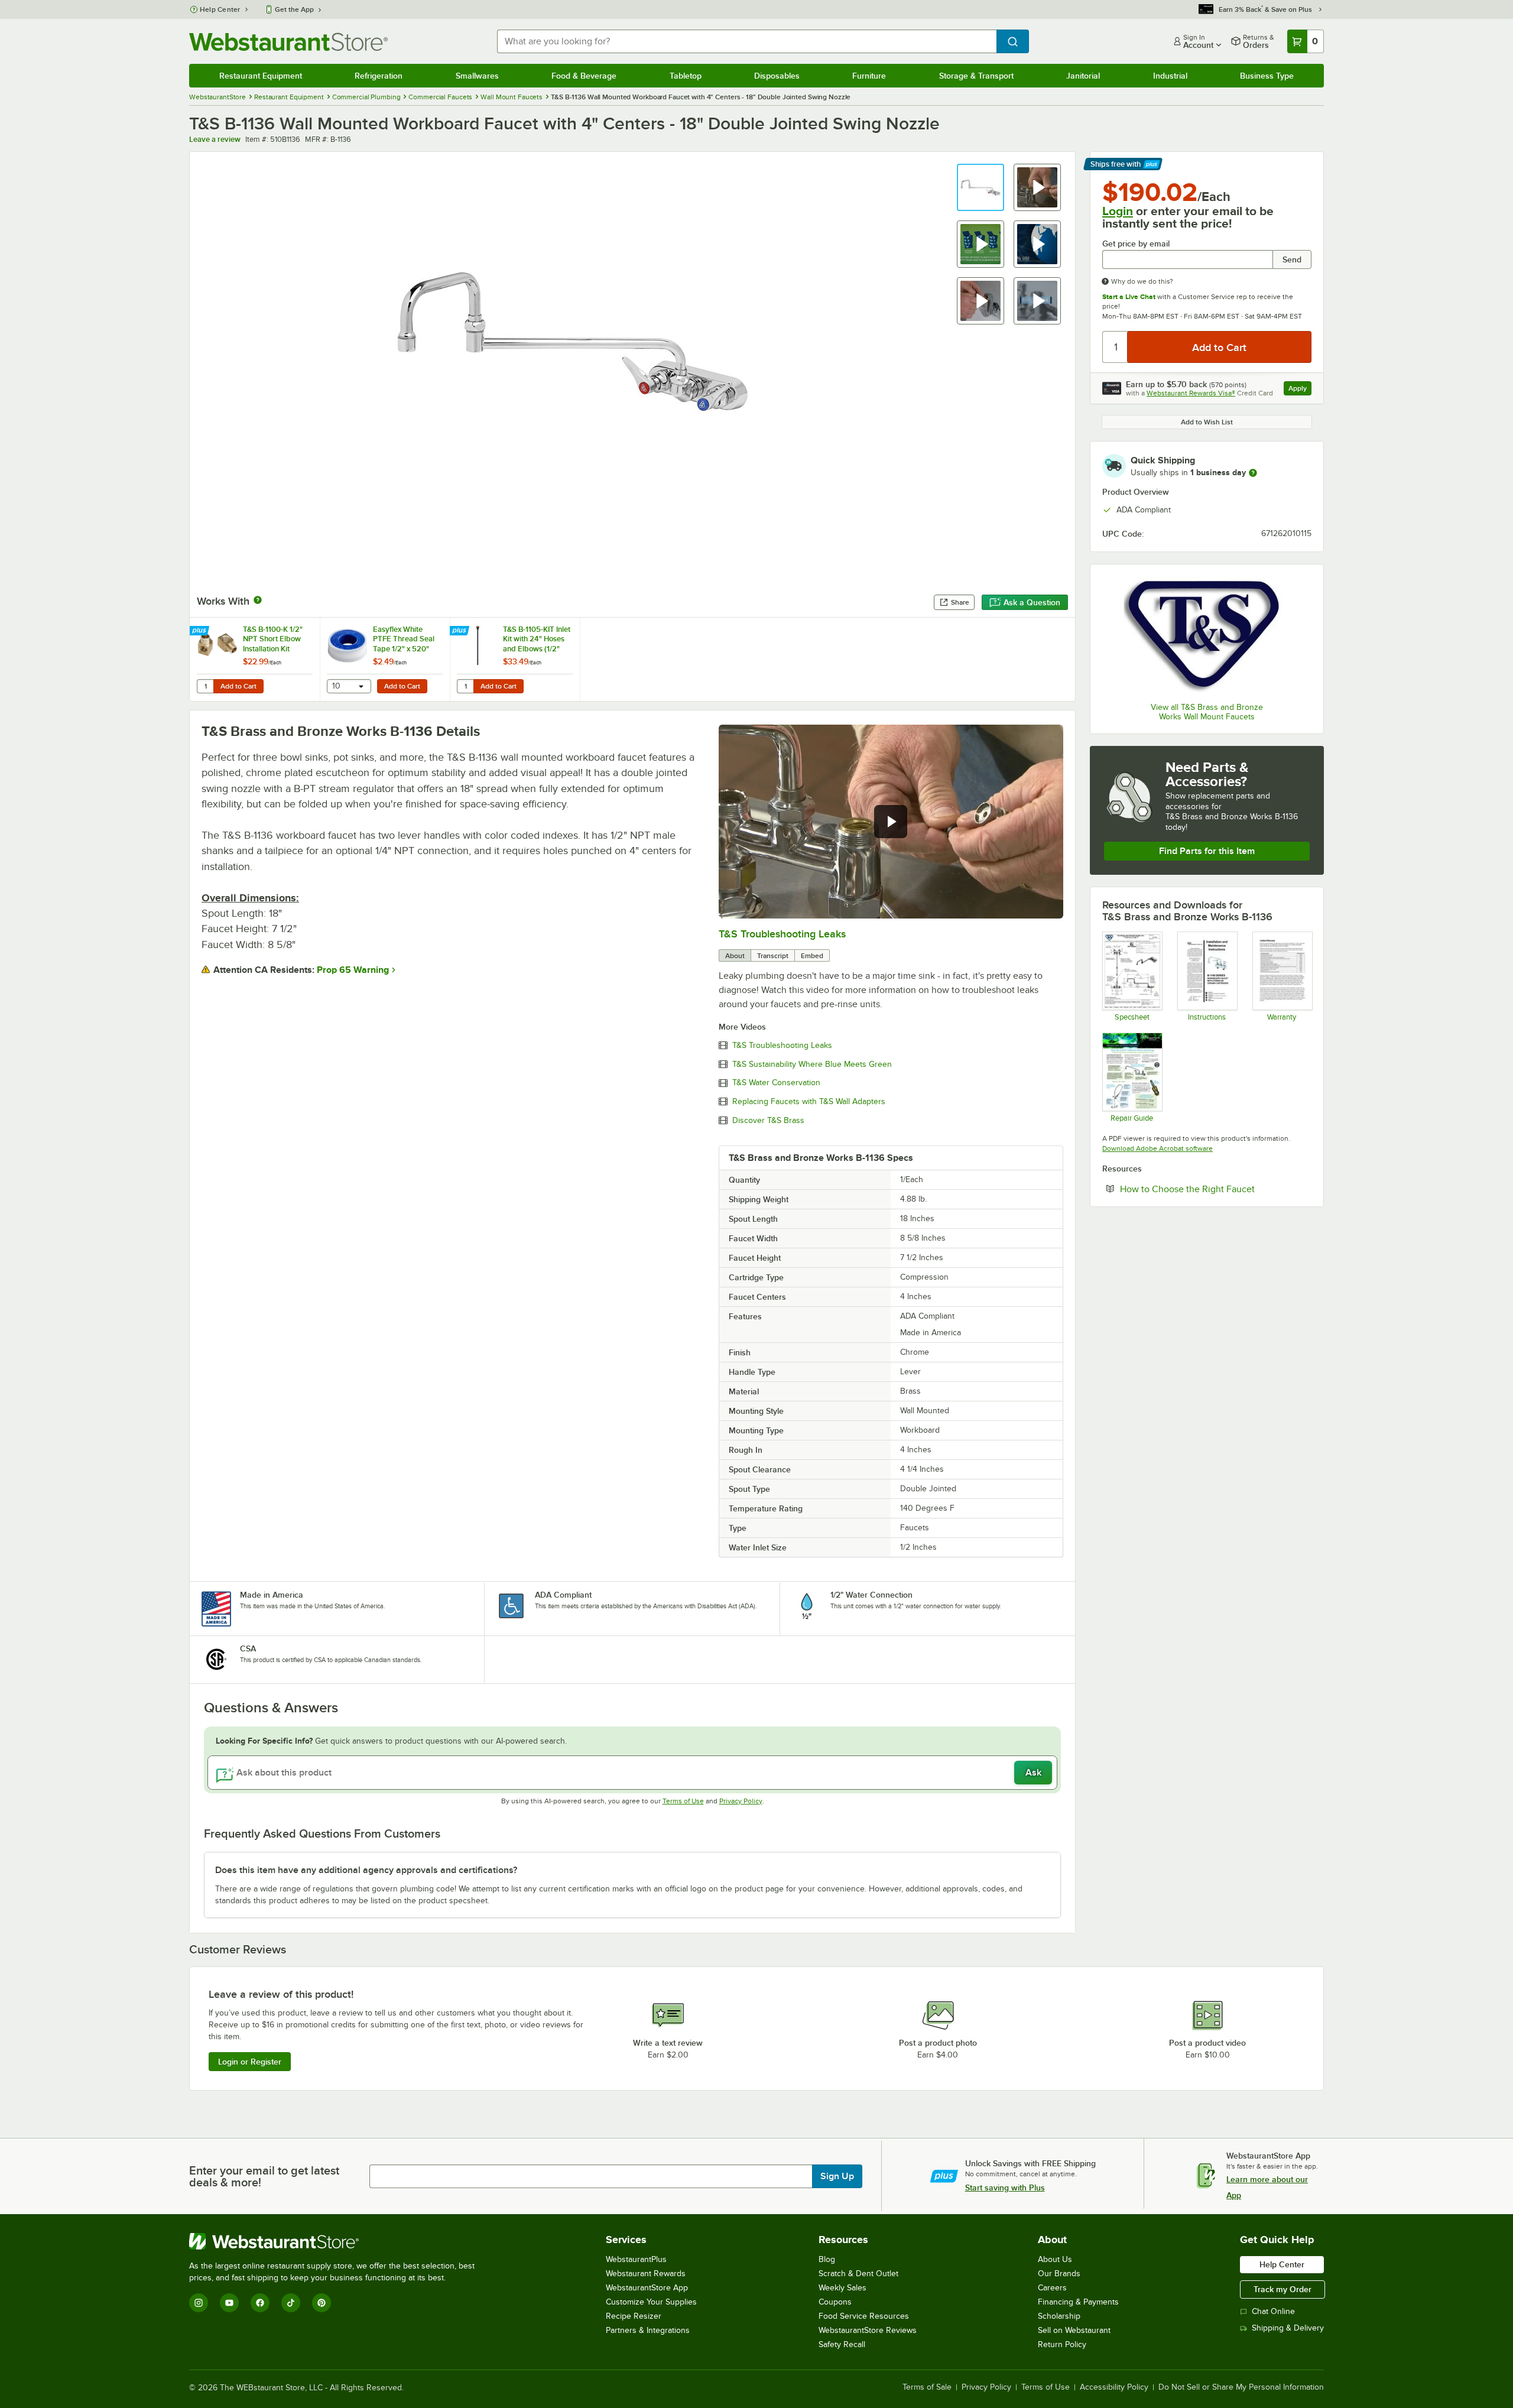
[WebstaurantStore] (337, 2241)
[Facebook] (260, 2303)
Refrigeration (379, 76)
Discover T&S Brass (768, 1121)
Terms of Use (683, 1801)
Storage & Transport (976, 76)
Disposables (777, 76)
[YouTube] (229, 2303)
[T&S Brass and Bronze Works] (1207, 635)
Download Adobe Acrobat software (1158, 1148)
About (735, 956)
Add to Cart (238, 686)
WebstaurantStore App (647, 2288)
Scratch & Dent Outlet (858, 2274)
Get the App (294, 9)
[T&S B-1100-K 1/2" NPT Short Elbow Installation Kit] (255, 659)
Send (1292, 259)
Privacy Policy (741, 1801)
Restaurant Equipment (261, 76)
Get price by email (1136, 244)
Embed (812, 956)
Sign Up (837, 2176)
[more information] (1253, 473)
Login (1118, 211)
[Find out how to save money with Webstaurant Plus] (201, 631)
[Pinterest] (322, 2303)
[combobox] (747, 41)
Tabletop (686, 76)
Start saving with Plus (1005, 2188)
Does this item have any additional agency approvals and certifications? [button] (366, 1870)
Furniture (869, 76)
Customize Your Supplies (651, 2302)
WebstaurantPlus (636, 2259)
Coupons (835, 2302)
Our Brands (1059, 2274)
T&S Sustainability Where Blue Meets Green (812, 1065)
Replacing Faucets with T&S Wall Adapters (809, 1102)
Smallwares (477, 76)
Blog (827, 2259)
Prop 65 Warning (353, 970)
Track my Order (1283, 2289)
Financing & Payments (1078, 2302)
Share (960, 602)
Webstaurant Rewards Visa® (1191, 393)
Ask (1033, 1773)
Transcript (773, 956)
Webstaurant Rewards (646, 2274)
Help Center (220, 9)
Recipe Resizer (634, 2316)
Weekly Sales (842, 2288)
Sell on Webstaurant (1074, 2330)
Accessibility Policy (1114, 2387)
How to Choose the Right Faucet (1216, 1189)
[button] (980, 187)
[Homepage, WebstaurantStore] (288, 42)
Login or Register (250, 2062)
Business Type (1267, 76)
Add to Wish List (1207, 422)
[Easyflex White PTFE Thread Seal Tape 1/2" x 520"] (385, 659)
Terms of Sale (927, 2387)
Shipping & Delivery (1288, 2328)
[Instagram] (199, 2303)
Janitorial (1083, 76)
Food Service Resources (864, 2316)
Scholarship (1059, 2316)
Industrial (1170, 76)
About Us (1055, 2259)
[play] (891, 822)
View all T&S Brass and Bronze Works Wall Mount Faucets (1207, 712)
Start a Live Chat (1129, 297)
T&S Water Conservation (776, 1083)
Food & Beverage (584, 76)
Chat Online (1273, 2311)
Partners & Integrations (648, 2330)
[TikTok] (291, 2303)
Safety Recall (842, 2344)
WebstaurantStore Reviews (868, 2330)
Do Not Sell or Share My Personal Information (1241, 2387)
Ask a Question (1032, 602)
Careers (1052, 2288)
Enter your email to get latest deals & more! (264, 2176)
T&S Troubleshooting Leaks (782, 934)
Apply (1300, 390)
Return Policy (1062, 2344)
